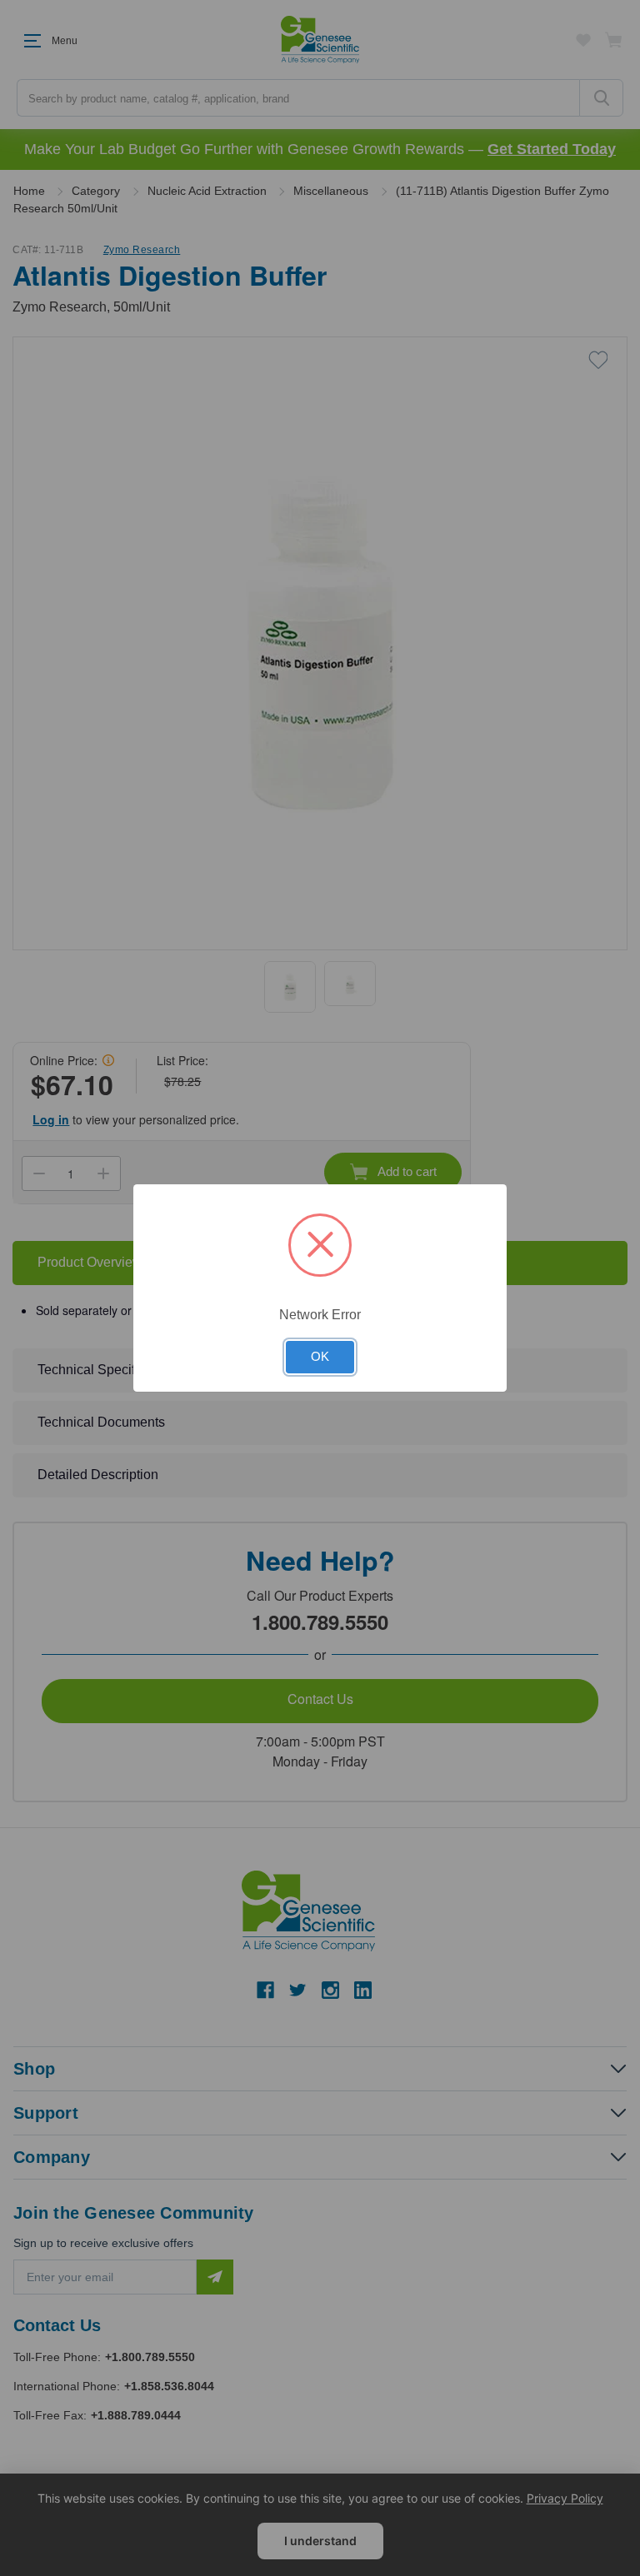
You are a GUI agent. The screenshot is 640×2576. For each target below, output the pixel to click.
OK (320, 1357)
